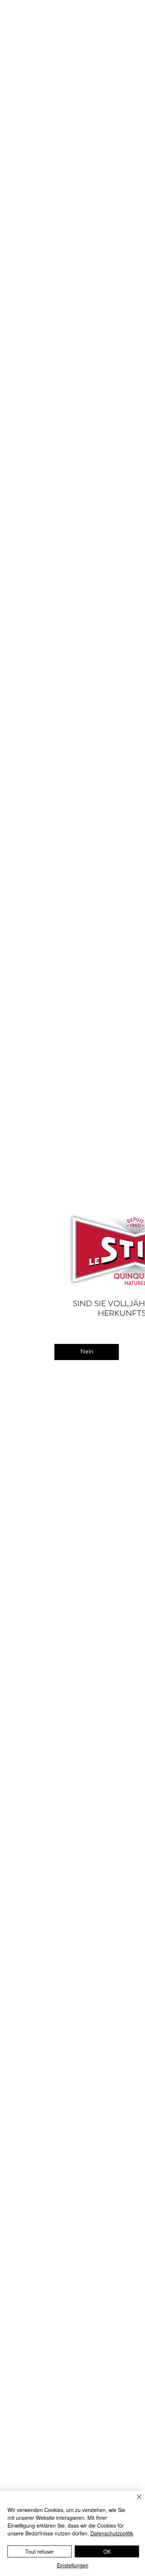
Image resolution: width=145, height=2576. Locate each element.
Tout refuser (40, 2551)
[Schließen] (135, 2501)
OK (107, 2551)
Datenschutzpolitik (112, 2533)
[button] (87, 1352)
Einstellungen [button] (73, 2565)
